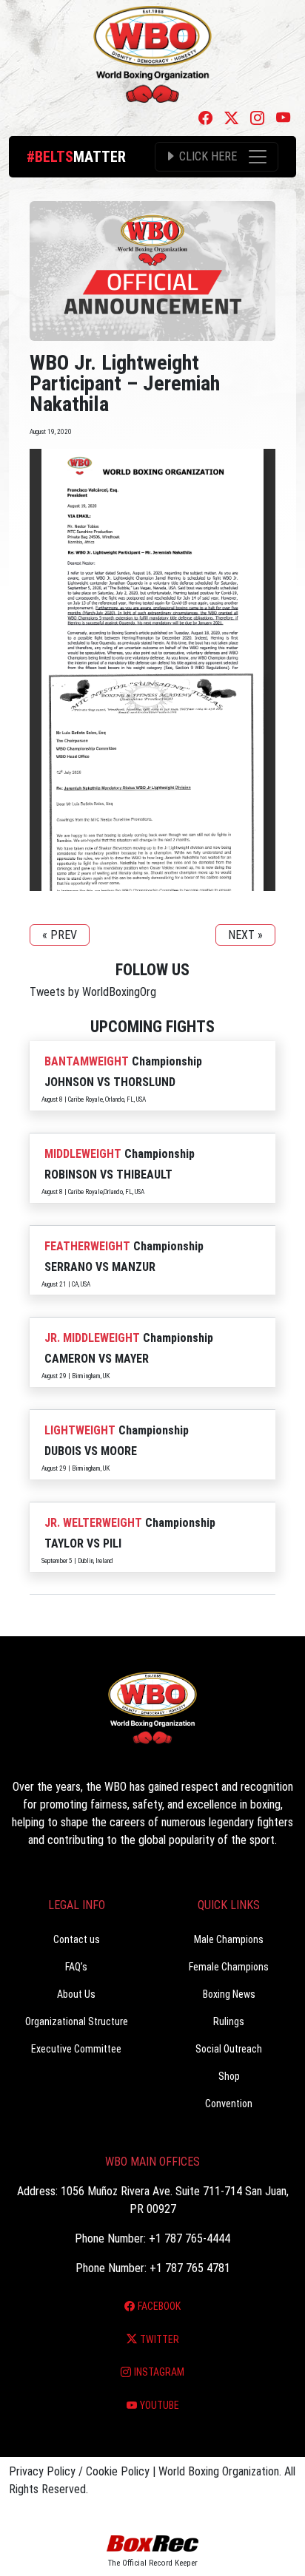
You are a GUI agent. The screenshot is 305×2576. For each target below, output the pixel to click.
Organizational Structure (77, 2021)
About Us (76, 1994)
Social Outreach (229, 2049)
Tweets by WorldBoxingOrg (93, 992)
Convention (229, 2104)
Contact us (77, 1939)
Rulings (229, 2021)
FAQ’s (76, 1967)
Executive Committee (76, 2049)
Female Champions (229, 1967)
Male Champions (229, 1939)
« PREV (60, 935)
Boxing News (229, 1994)
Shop (229, 2076)
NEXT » (245, 935)
